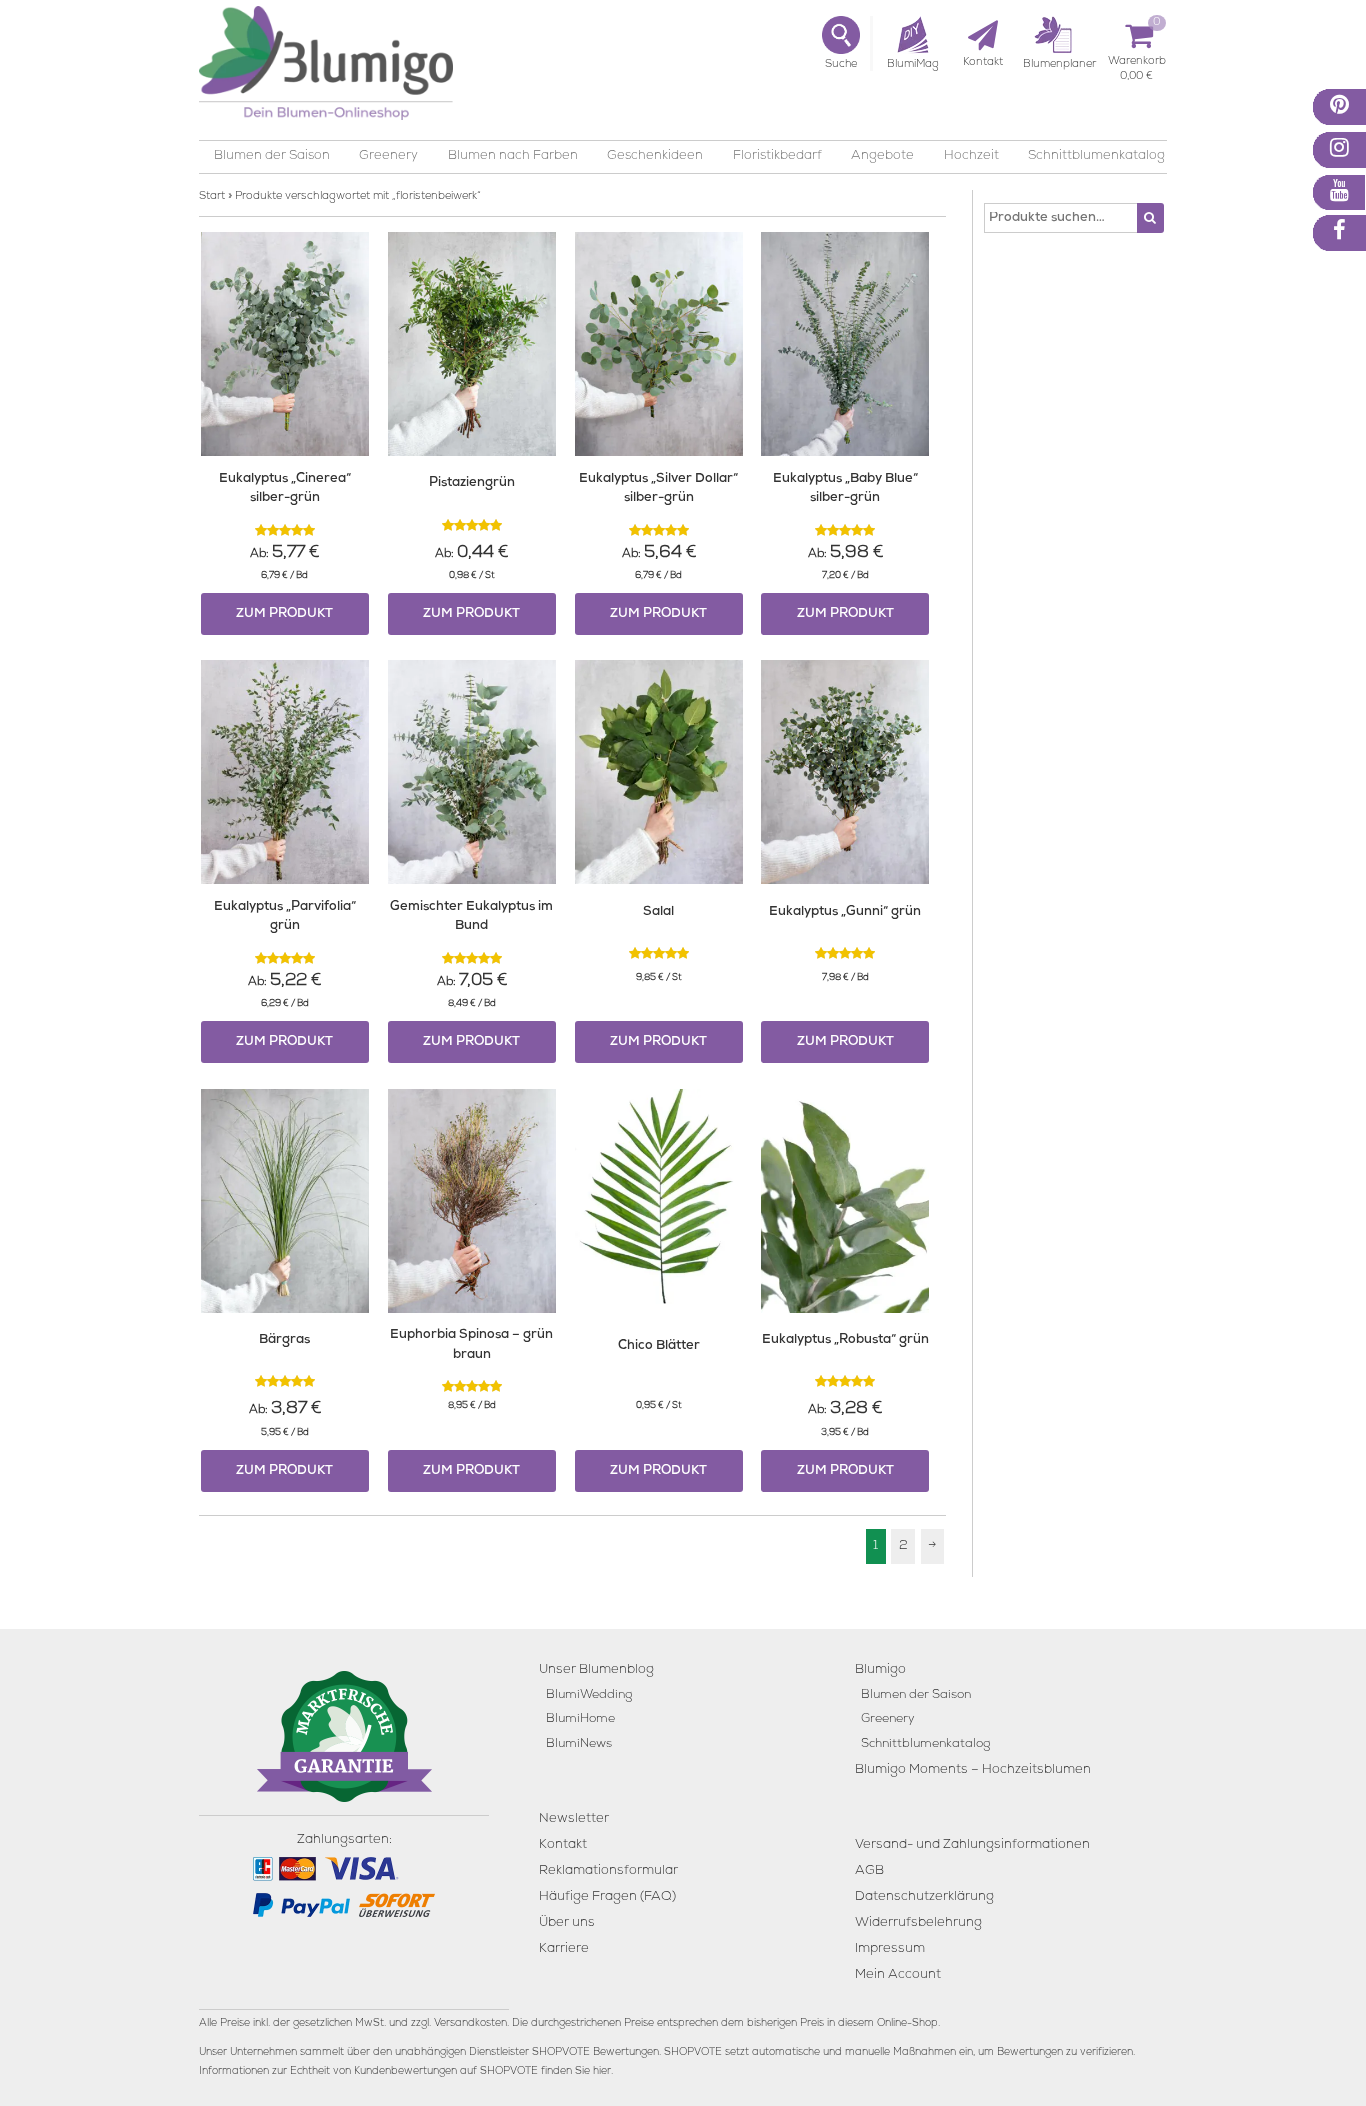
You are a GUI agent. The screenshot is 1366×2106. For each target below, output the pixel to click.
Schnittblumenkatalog (1096, 156)
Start (212, 196)
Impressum (890, 1949)
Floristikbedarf (777, 156)
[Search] (1150, 218)
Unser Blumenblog (596, 1670)
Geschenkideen (655, 156)
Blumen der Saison (272, 156)
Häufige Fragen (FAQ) (607, 1897)
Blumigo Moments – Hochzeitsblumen (973, 1770)
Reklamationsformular (608, 1871)
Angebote (882, 156)
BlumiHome (580, 1719)
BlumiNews (579, 1744)
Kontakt (563, 1845)
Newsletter (574, 1819)
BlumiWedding (589, 1695)
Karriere (564, 1949)
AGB (869, 1871)
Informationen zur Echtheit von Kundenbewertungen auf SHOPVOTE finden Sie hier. (406, 2072)
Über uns (567, 1923)
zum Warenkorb (1137, 64)
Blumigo (880, 1670)
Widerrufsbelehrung (918, 1923)
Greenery (388, 156)
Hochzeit (971, 156)
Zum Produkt (284, 614)
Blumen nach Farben (513, 156)
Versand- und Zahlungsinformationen (972, 1845)
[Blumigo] (326, 70)
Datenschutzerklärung (924, 1897)
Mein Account (898, 1975)
